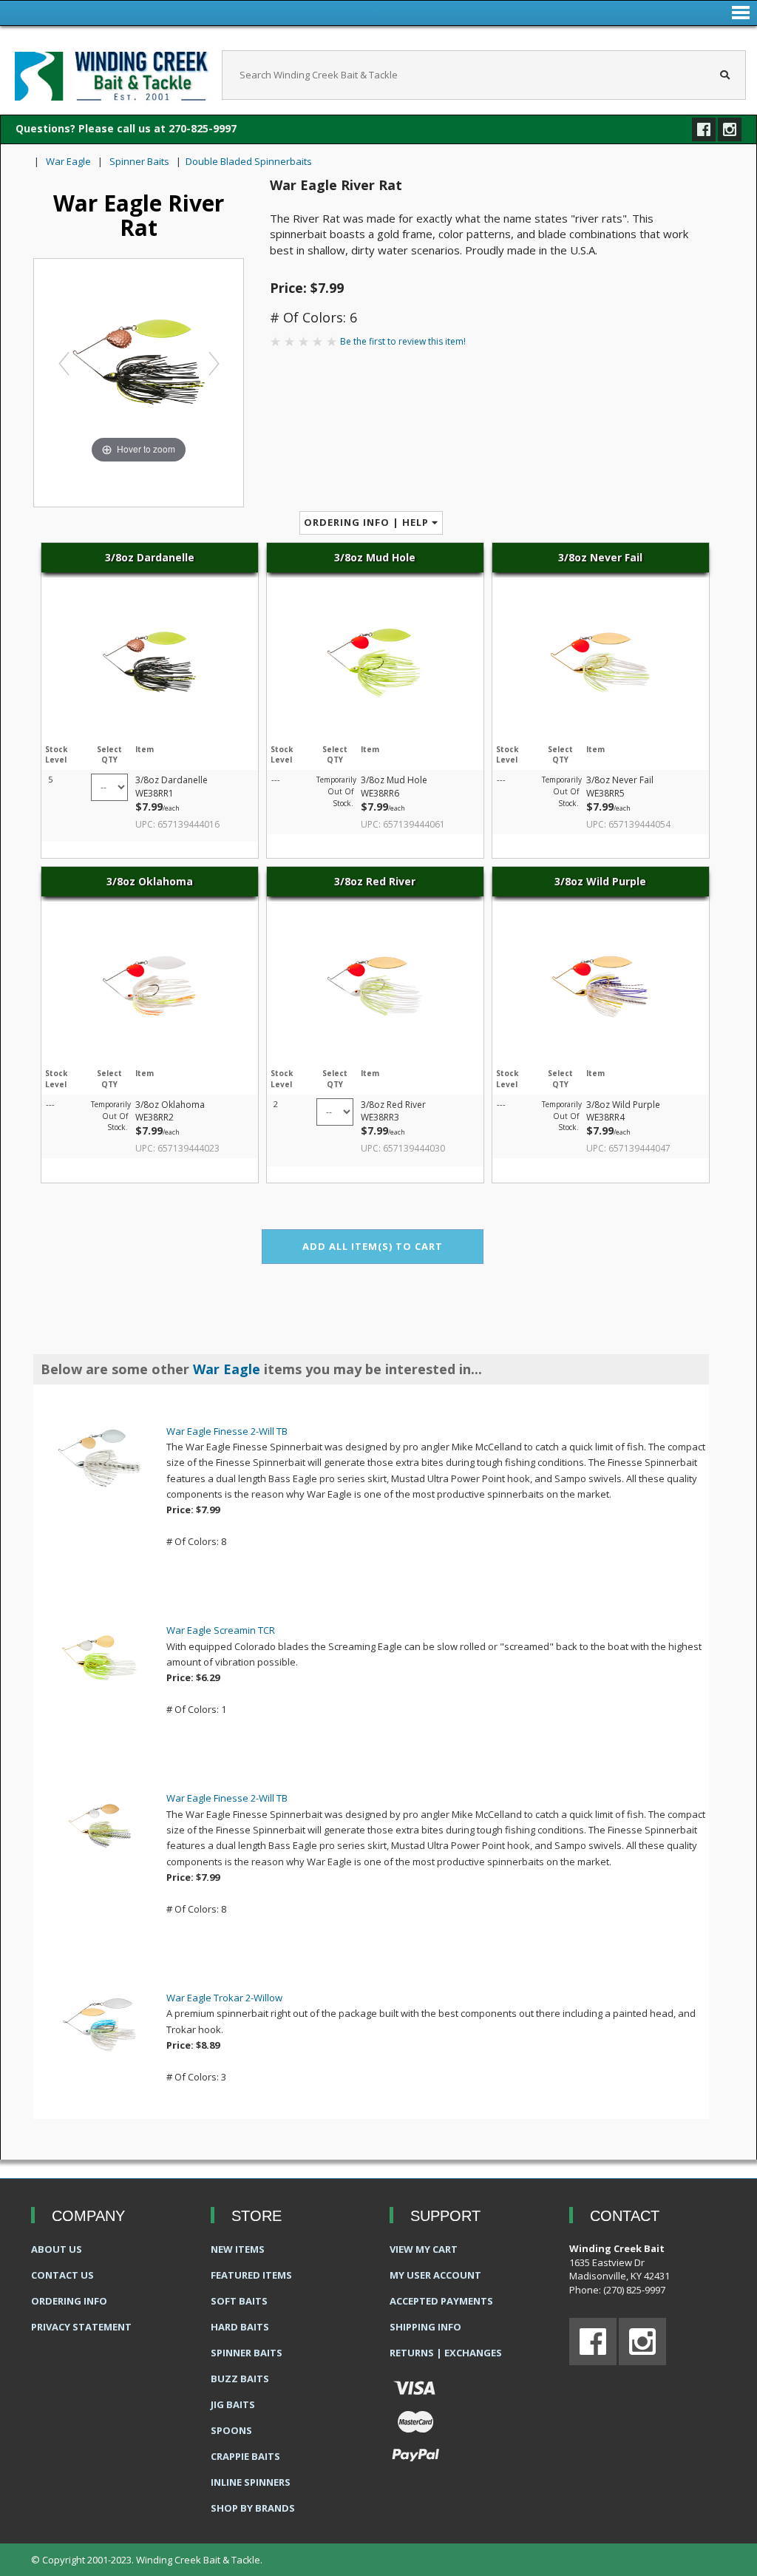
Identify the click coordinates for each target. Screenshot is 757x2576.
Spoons (231, 2430)
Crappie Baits (245, 2456)
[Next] (213, 363)
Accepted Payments (441, 2301)
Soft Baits (239, 2301)
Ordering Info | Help (368, 522)
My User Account (435, 2275)
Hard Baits (240, 2327)
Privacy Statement (81, 2327)
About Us (57, 2249)
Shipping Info (425, 2327)
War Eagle (68, 161)
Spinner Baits (139, 161)
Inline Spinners (251, 2482)
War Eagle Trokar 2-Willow (224, 1998)
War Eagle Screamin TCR (221, 1630)
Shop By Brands (253, 2508)
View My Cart (424, 2249)
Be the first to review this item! (403, 341)
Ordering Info (69, 2301)
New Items (238, 2249)
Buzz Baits (240, 2379)
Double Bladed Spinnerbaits (249, 161)
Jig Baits (233, 2404)
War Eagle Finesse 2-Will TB (227, 1431)
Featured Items (251, 2275)
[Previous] (64, 363)
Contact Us (62, 2275)
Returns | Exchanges (446, 2353)
